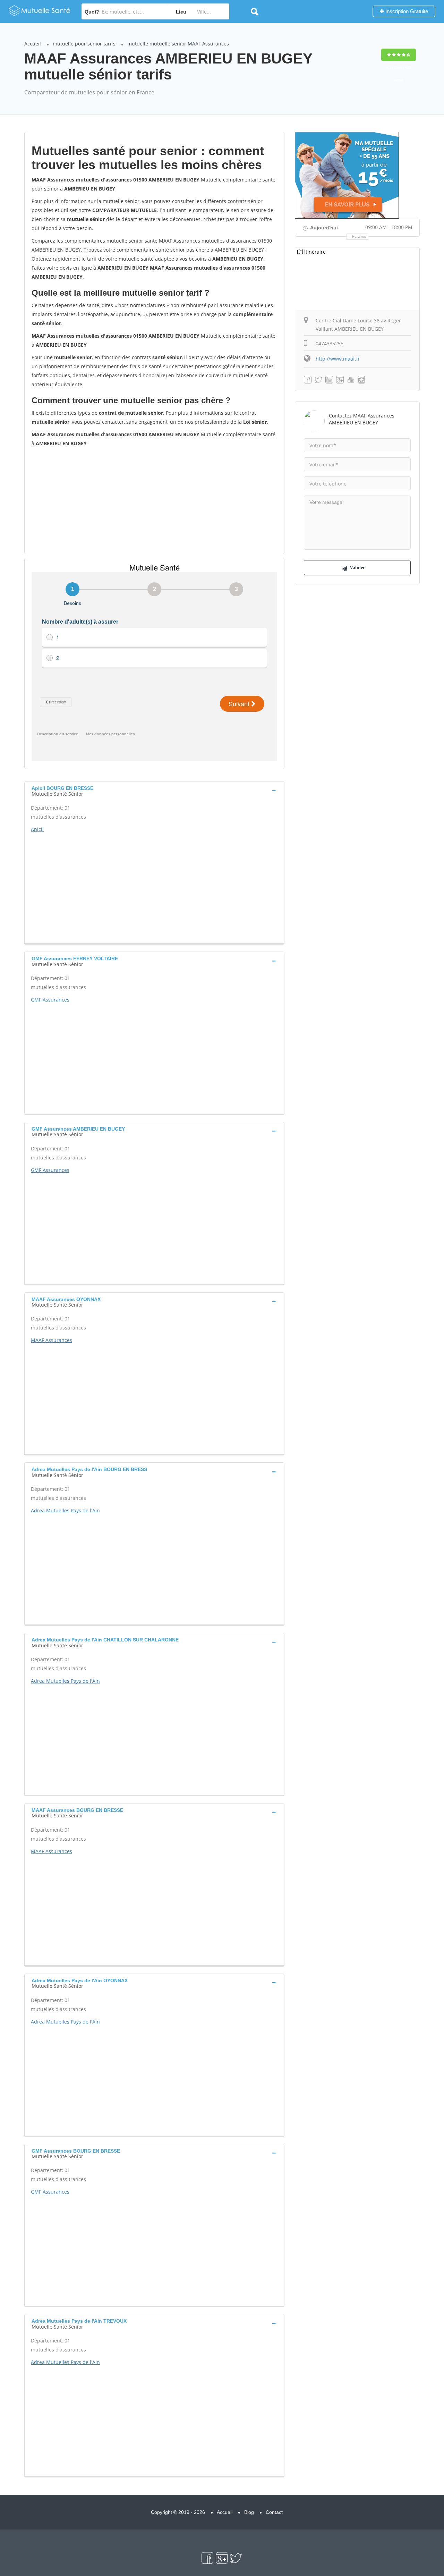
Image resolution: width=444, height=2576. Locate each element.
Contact (274, 2512)
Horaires (359, 237)
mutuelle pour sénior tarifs (84, 44)
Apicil (37, 829)
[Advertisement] (154, 500)
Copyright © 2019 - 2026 (178, 2512)
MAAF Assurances (52, 1340)
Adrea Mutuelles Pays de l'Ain (65, 1510)
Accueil (33, 44)
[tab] (154, 790)
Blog (249, 2512)
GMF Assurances (50, 1000)
